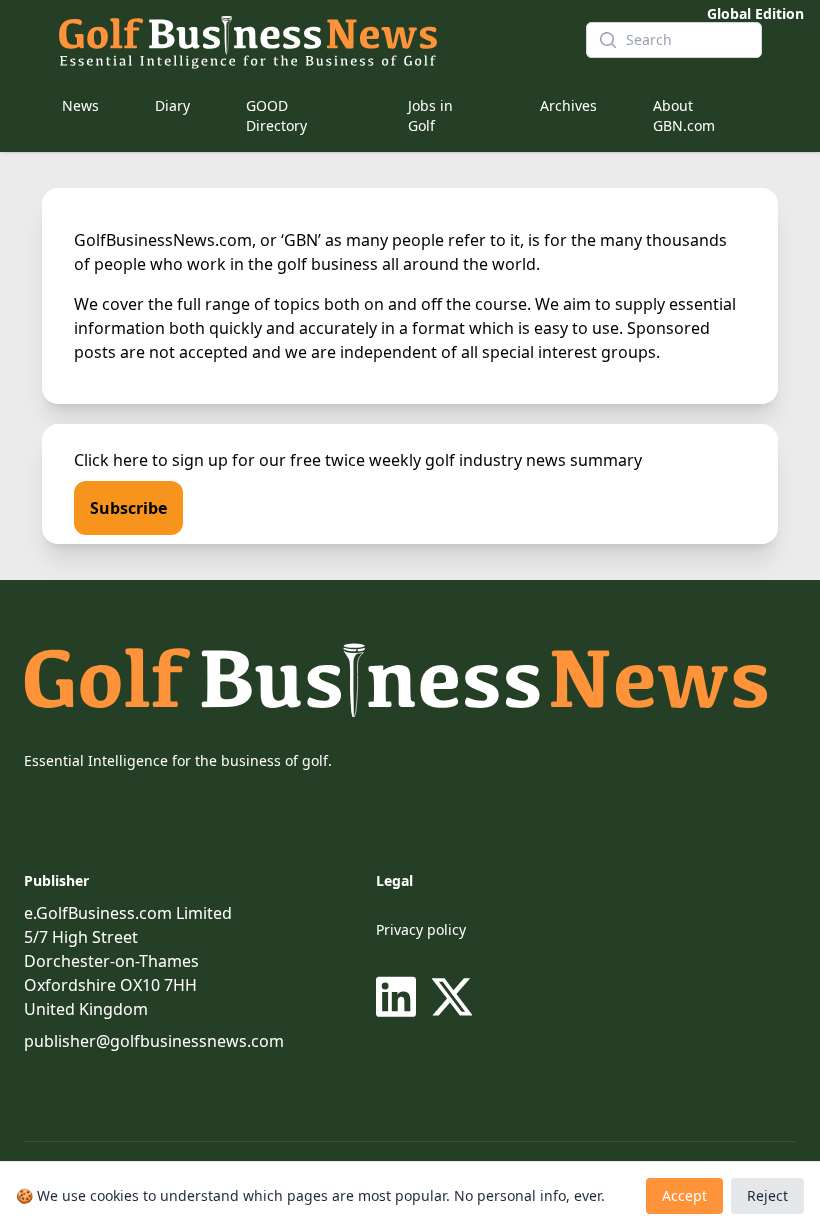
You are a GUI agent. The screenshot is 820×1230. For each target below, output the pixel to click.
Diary (172, 105)
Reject (767, 1195)
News (80, 105)
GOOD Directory (276, 115)
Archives (568, 105)
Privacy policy (421, 929)
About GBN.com (684, 115)
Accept (684, 1195)
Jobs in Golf (430, 115)
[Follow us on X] (452, 997)
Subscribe (128, 508)
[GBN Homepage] (306, 40)
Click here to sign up (151, 460)
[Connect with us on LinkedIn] (400, 997)
